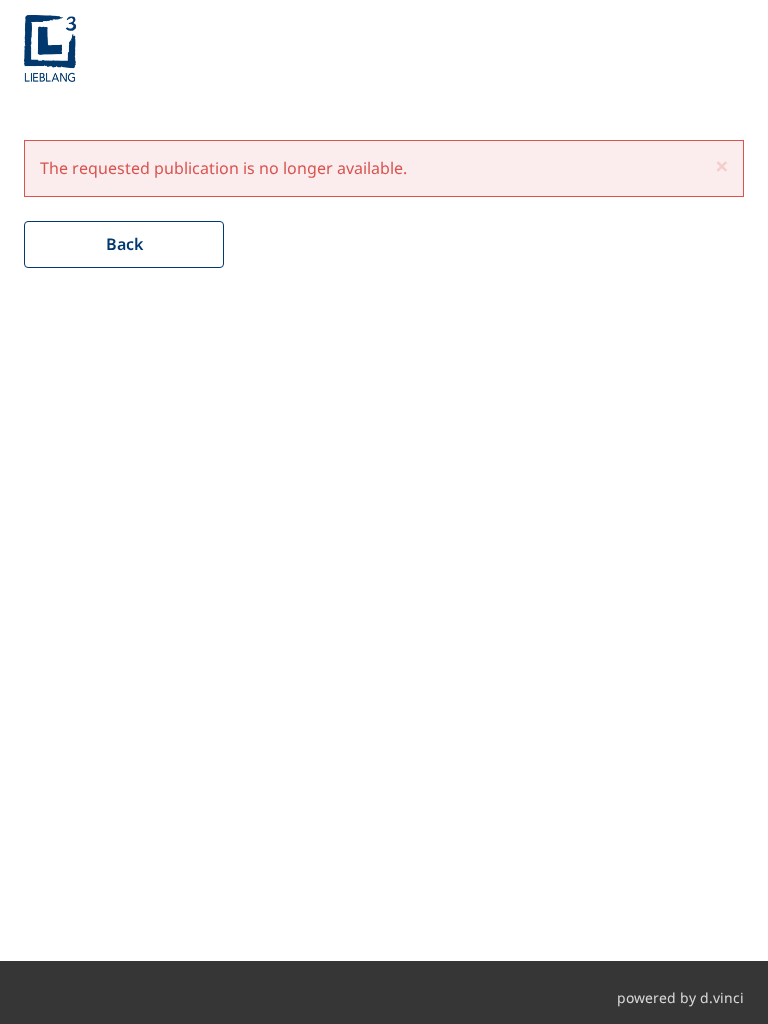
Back (124, 244)
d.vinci (722, 997)
